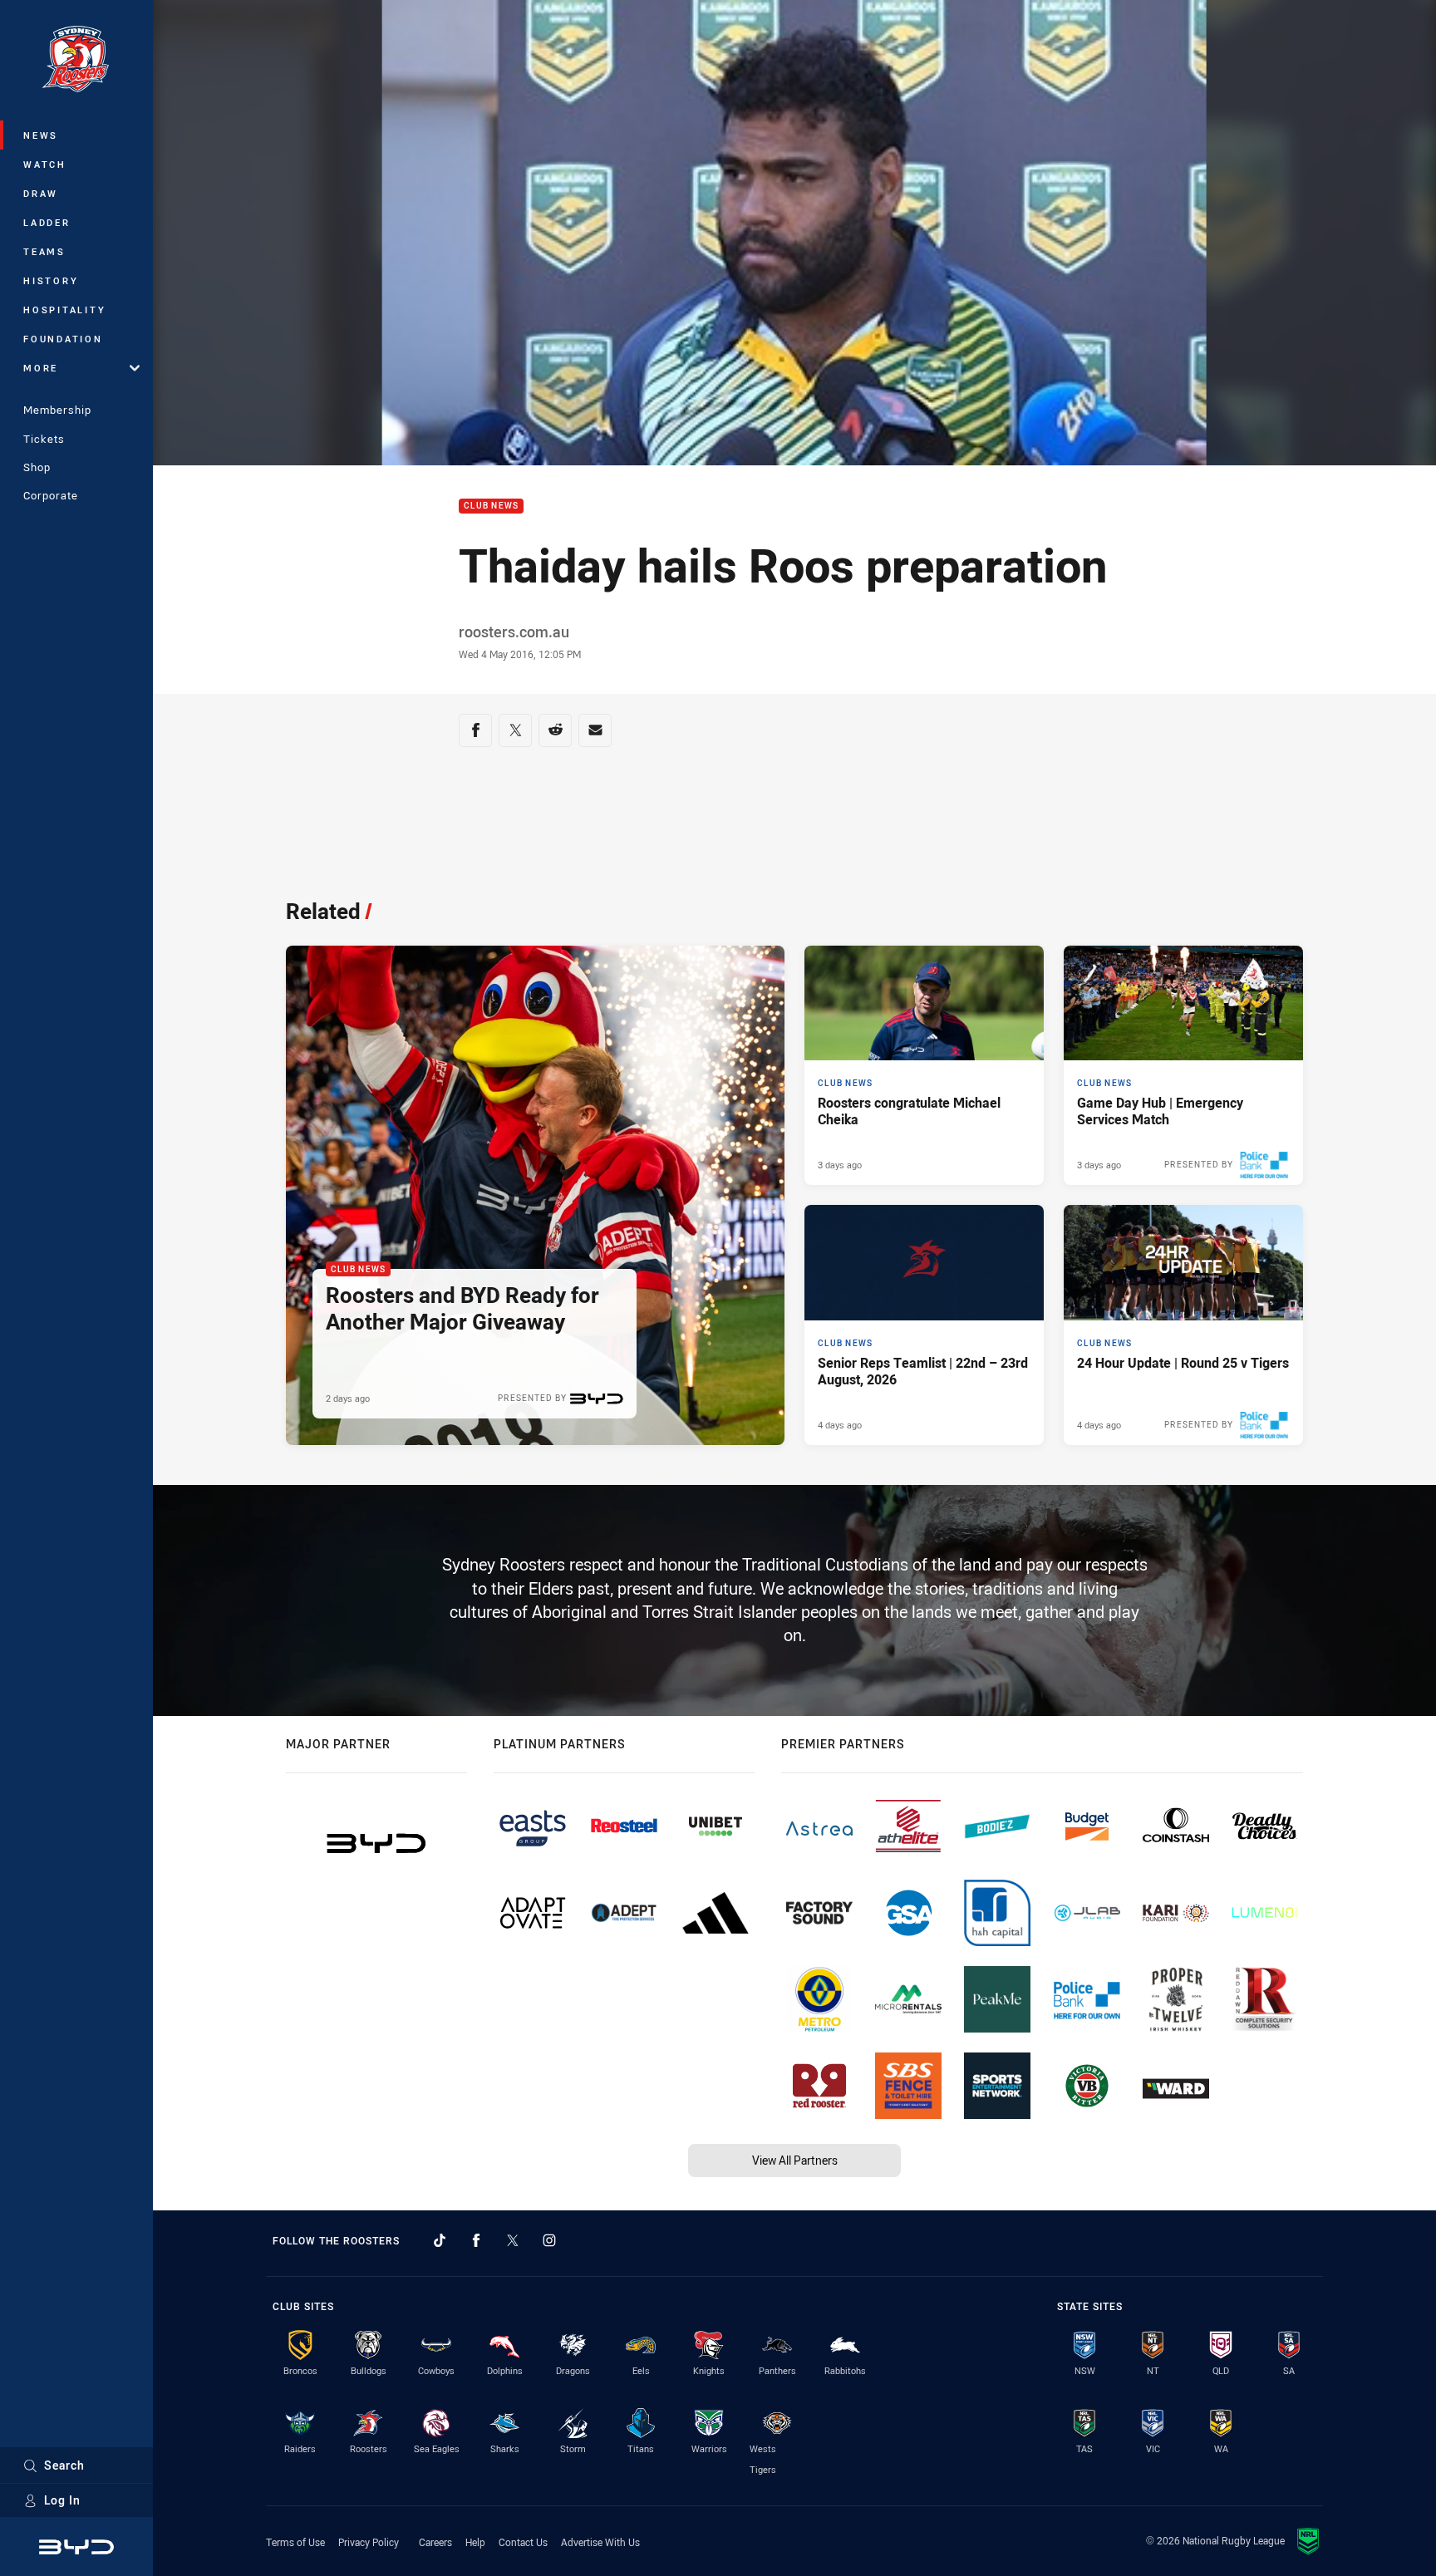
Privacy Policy (369, 2542)
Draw (41, 193)
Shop (37, 467)
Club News (491, 506)
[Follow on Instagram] (549, 2240)
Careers (435, 2542)
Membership (57, 410)
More (41, 368)
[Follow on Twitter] (513, 2240)
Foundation (63, 339)
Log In (62, 2500)
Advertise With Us (600, 2542)
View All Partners (795, 2160)
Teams (44, 251)
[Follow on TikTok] (440, 2240)
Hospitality (64, 310)
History (51, 280)
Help (475, 2542)
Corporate (51, 495)
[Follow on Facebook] (476, 2240)
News (41, 135)
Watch (45, 164)
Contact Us (523, 2542)
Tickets (44, 439)
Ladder (47, 222)
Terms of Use (295, 2542)
